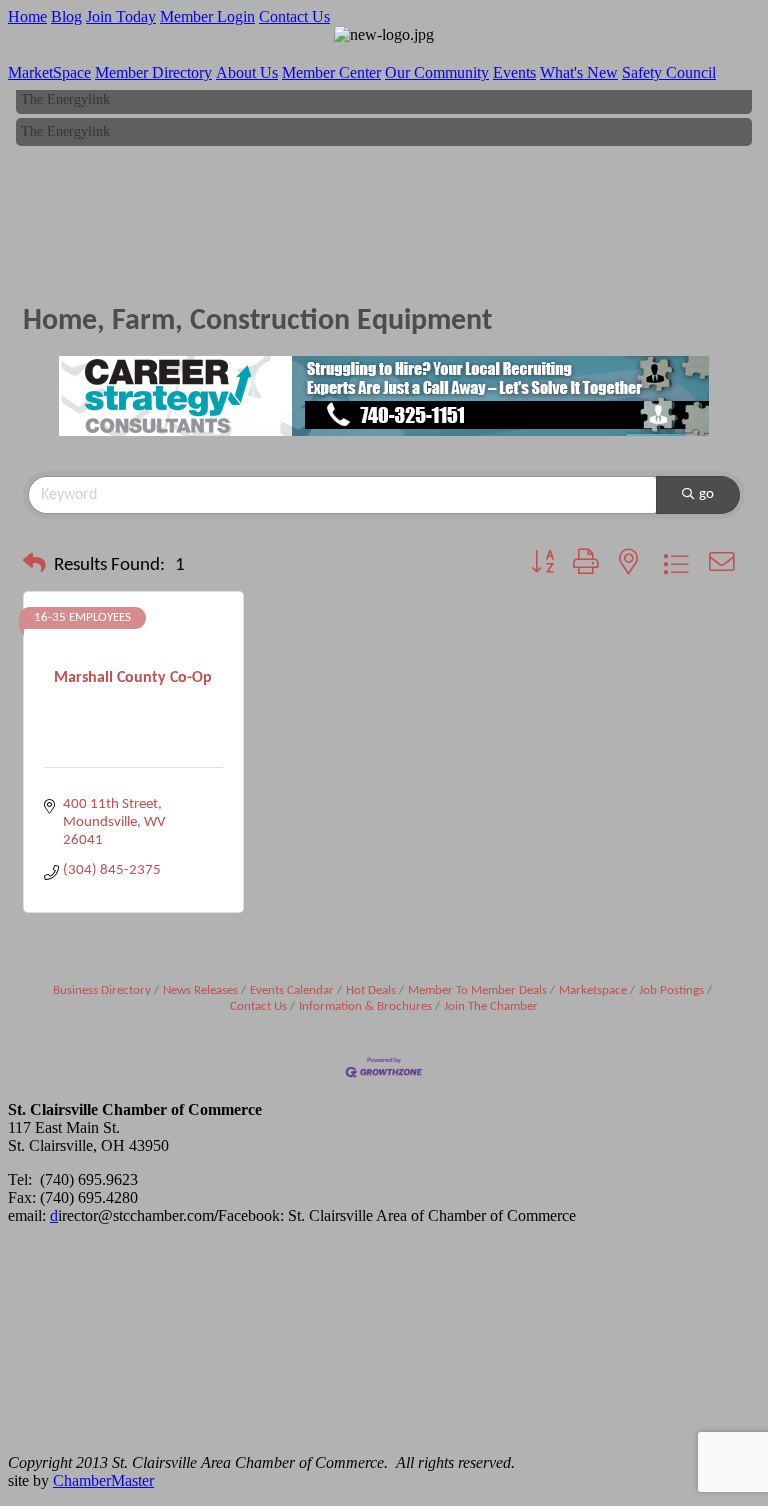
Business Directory (102, 990)
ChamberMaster (103, 1480)
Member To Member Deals (477, 990)
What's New (579, 72)
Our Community (437, 72)
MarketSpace (49, 72)
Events (514, 72)
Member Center (331, 72)
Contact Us (294, 16)
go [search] (706, 494)
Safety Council (669, 72)
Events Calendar (292, 990)
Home (27, 16)
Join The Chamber (491, 1006)
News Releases (200, 990)
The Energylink (65, 95)
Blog (66, 16)
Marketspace (593, 990)
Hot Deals (371, 990)
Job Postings (671, 990)
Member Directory (153, 72)
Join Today (121, 16)
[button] (34, 566)
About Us (247, 72)
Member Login (207, 16)
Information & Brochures (365, 1006)
